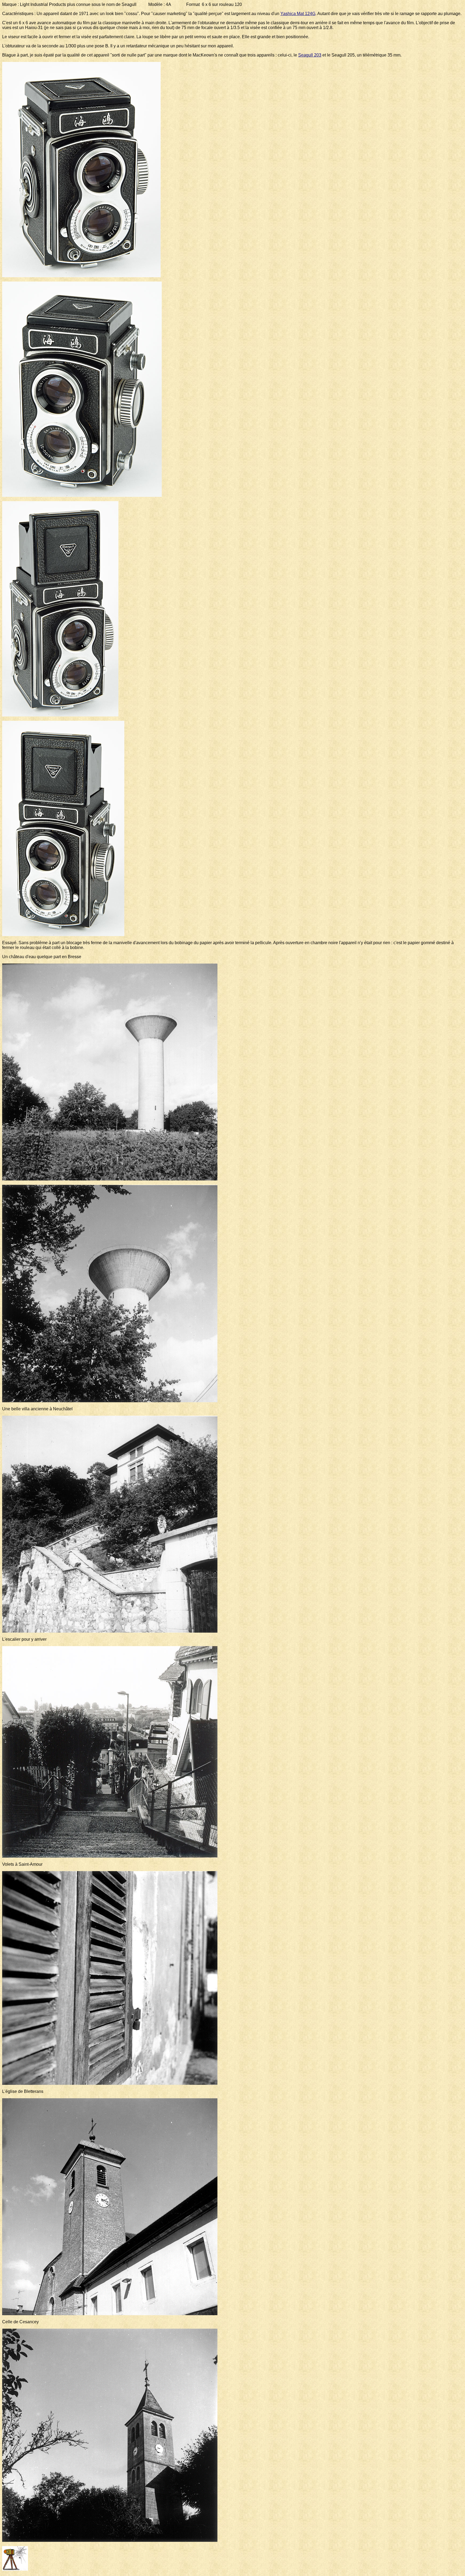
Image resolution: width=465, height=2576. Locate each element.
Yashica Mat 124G (298, 14)
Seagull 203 (310, 55)
